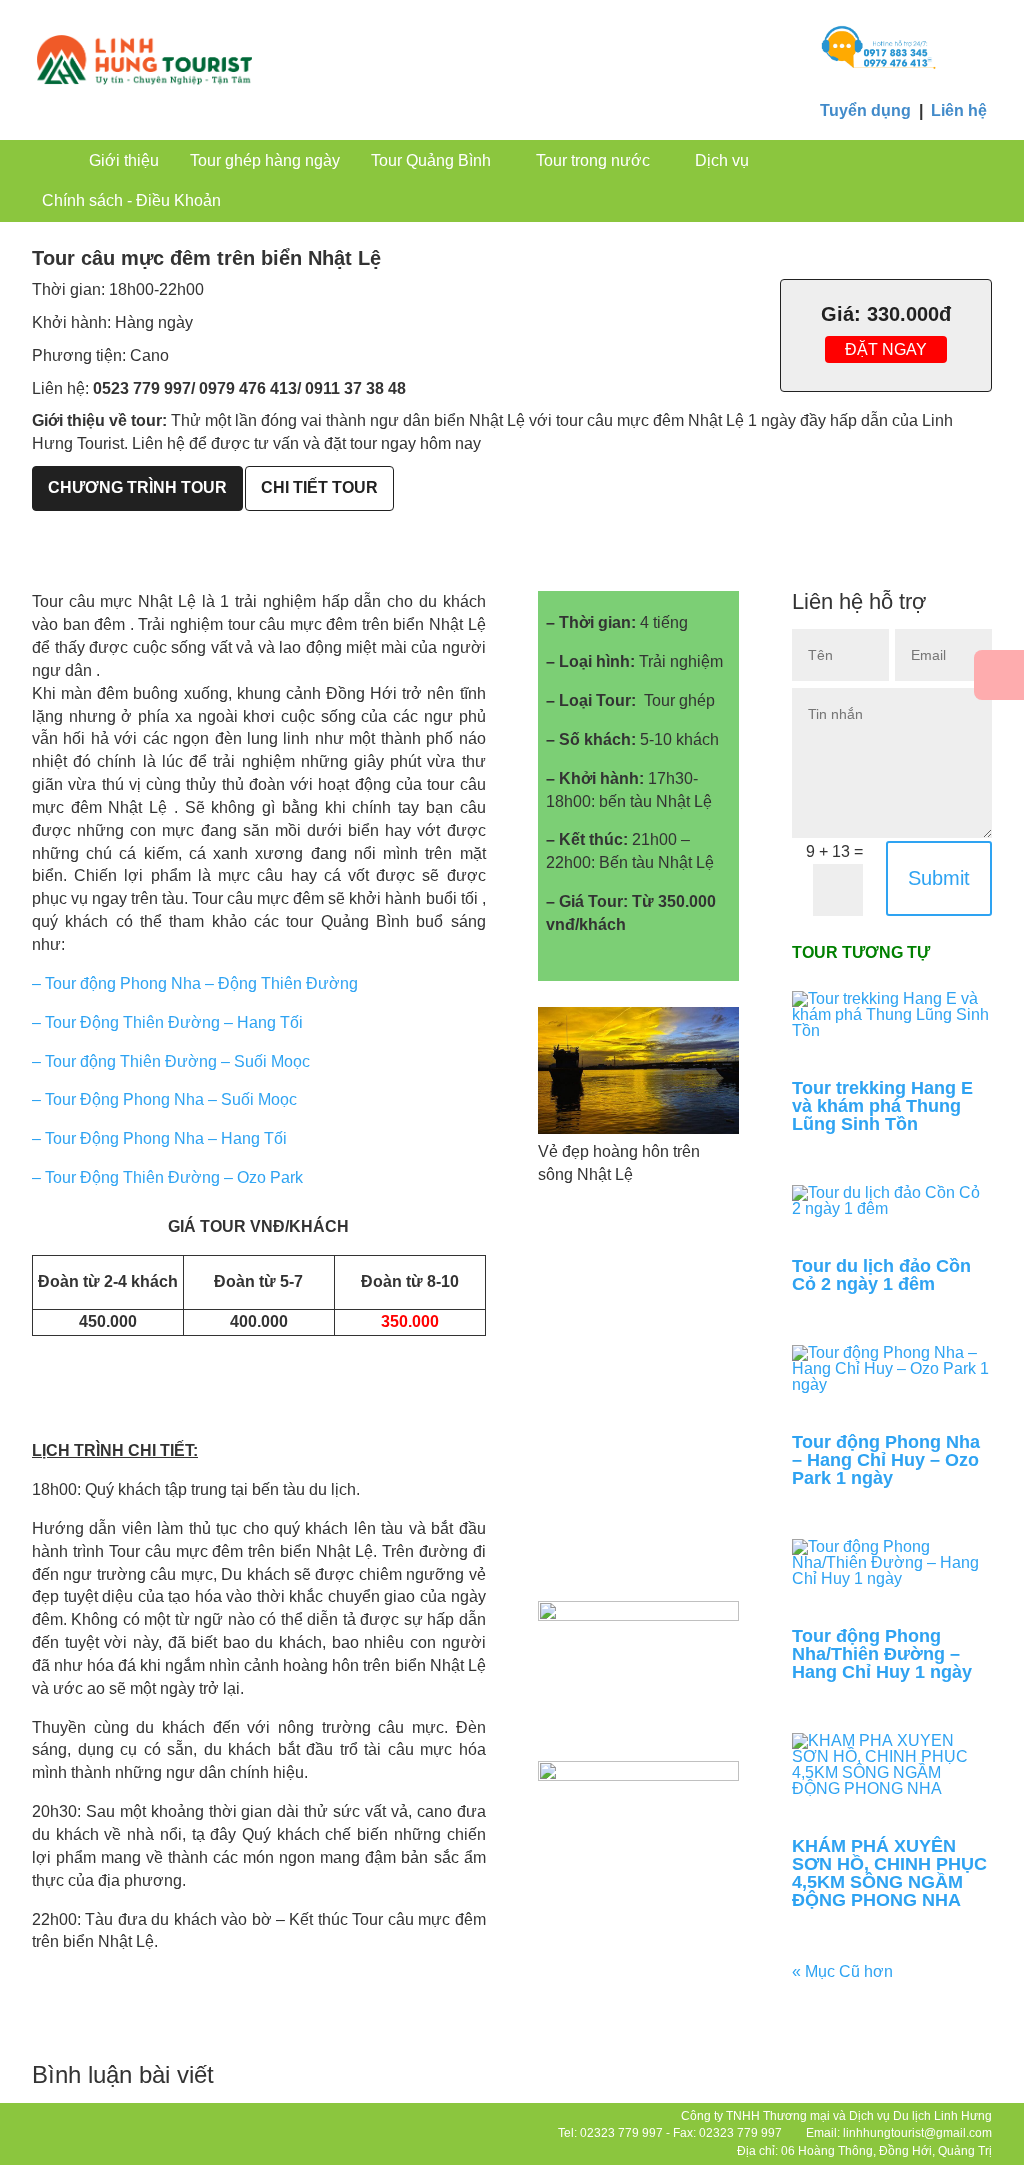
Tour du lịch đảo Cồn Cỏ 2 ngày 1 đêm (881, 1275)
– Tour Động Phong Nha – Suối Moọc (164, 1099)
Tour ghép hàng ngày (265, 160)
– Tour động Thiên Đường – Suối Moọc (171, 1061)
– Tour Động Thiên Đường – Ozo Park (167, 1177)
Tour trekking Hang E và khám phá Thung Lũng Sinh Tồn (882, 1106)
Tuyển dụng (865, 110)
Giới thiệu (124, 160)
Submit (939, 878)
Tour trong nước (593, 160)
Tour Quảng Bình (431, 160)
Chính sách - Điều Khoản (131, 200)
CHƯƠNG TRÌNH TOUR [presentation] (137, 487)
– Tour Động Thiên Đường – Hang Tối (167, 1022)
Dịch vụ (722, 160)
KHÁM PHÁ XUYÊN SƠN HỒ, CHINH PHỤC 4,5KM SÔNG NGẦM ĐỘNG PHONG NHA (889, 1873)
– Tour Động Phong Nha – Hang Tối (159, 1138)
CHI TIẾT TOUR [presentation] (319, 487)
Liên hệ (959, 110)
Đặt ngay (886, 349)
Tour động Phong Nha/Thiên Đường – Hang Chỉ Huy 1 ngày (882, 1654)
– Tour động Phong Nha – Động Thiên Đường (197, 983)
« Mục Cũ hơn (842, 1971)
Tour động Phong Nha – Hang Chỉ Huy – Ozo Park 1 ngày (886, 1460)
